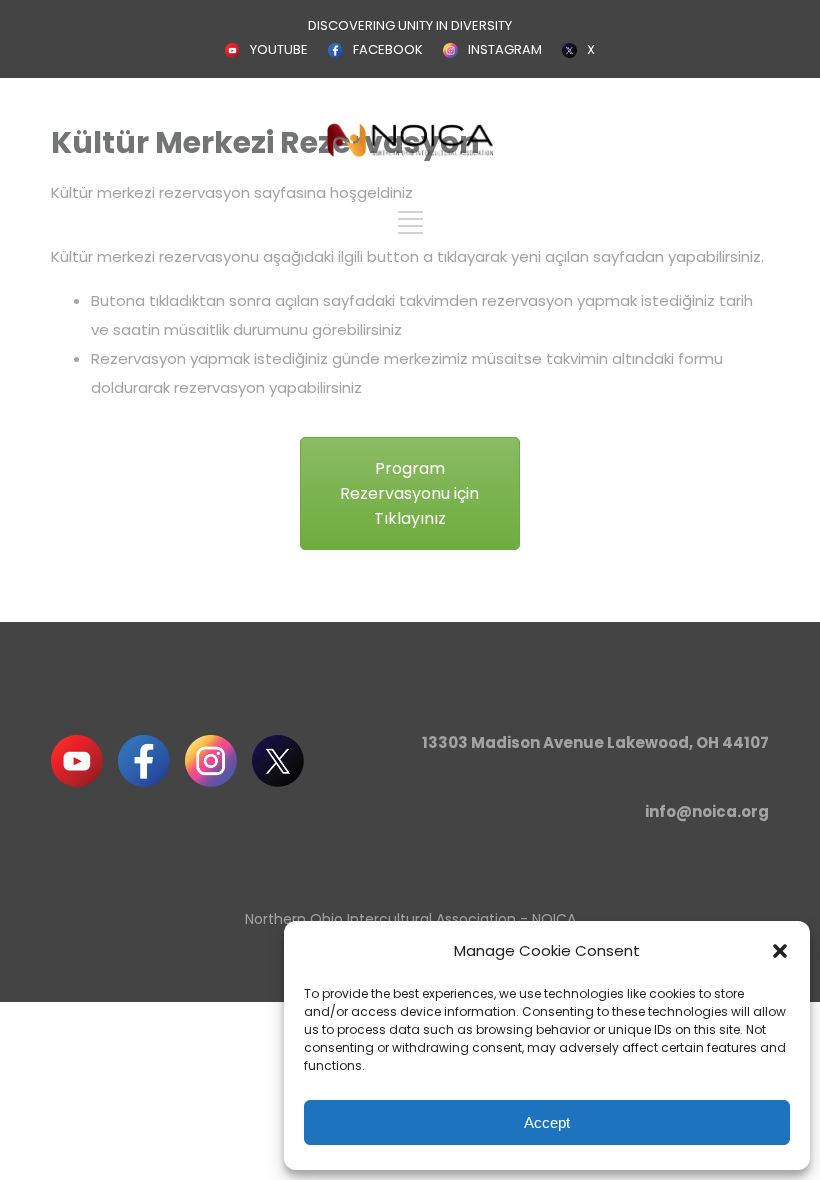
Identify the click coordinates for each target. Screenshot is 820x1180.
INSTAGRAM (505, 49)
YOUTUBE (279, 49)
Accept (547, 1122)
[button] (780, 951)
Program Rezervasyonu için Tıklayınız (409, 493)
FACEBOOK (388, 49)
